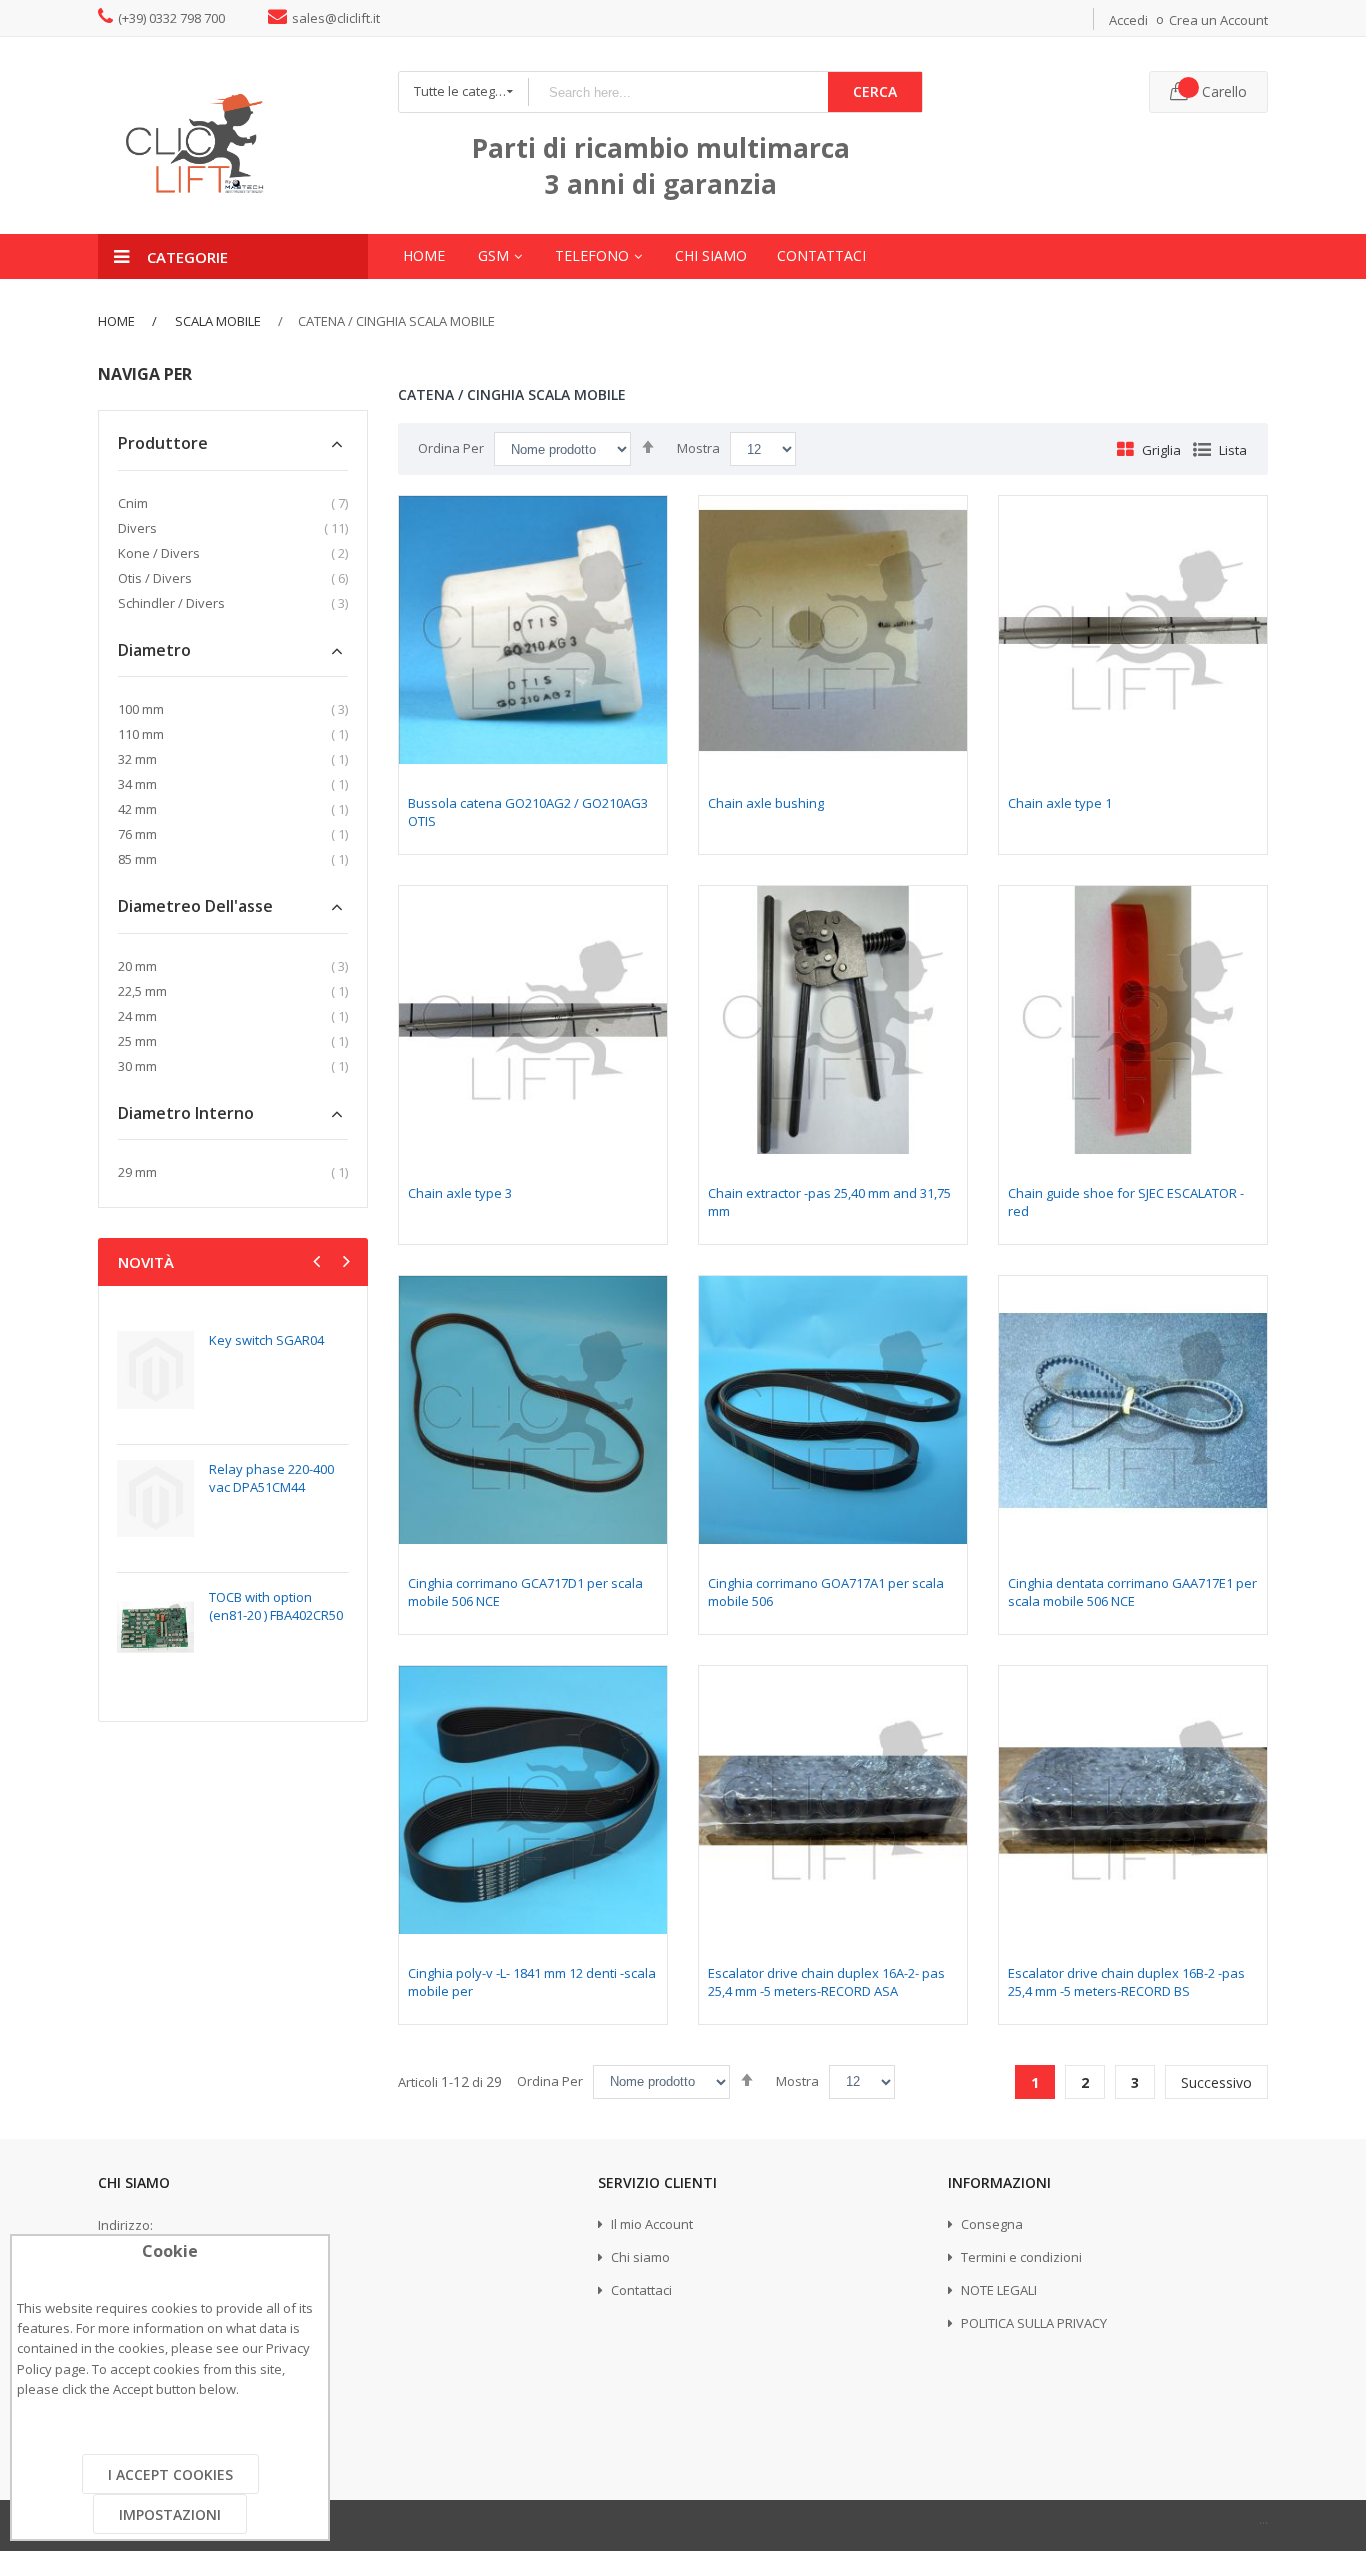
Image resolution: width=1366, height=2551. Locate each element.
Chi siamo (639, 2257)
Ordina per (451, 448)
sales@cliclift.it (336, 18)
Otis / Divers (155, 578)
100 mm (141, 709)
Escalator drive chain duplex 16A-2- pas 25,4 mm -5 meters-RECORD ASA (826, 1982)
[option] (233, 1508)
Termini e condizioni (1020, 2257)
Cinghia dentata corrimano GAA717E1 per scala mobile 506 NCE (1132, 1592)
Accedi (1128, 20)
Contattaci (640, 2290)
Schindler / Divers (171, 603)
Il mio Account (650, 2224)
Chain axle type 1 (1060, 803)
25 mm (137, 1041)
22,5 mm (142, 991)
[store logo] (233, 135)
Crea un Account (1218, 20)
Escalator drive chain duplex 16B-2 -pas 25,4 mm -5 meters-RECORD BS (1126, 1982)
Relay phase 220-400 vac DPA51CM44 (271, 1478)
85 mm (137, 859)
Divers (137, 528)
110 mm (141, 734)
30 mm (137, 1066)
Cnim (133, 503)
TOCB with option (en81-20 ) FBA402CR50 (276, 1606)
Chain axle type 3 (460, 1193)
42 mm (137, 809)
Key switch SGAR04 (266, 1340)
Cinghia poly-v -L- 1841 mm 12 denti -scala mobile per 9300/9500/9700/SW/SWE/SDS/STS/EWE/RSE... (532, 2000)
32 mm (137, 759)
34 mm (137, 784)
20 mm (137, 966)
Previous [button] (319, 1264)
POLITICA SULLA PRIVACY (1032, 2323)
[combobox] (678, 92)
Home (116, 321)
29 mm (137, 1172)
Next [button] (344, 1264)
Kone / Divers (159, 553)
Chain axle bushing (766, 803)
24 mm (137, 1016)
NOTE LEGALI (997, 2290)
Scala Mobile (216, 321)
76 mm (137, 834)
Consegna (990, 2224)
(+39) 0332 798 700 (171, 18)
